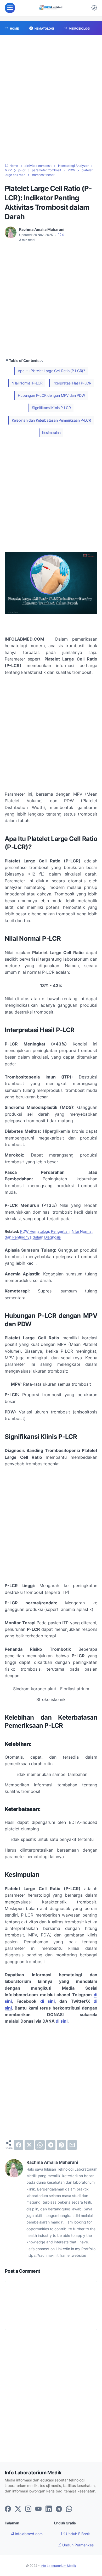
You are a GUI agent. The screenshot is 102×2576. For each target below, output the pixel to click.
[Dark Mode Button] (94, 8)
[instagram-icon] (28, 2509)
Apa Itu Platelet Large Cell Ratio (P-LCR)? (51, 371)
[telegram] (51, 2145)
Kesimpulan (51, 433)
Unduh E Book (77, 2534)
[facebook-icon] (8, 2509)
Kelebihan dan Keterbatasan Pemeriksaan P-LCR (51, 420)
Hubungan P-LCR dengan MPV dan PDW (51, 395)
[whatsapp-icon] (69, 2509)
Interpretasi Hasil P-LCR (72, 383)
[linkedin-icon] (49, 2509)
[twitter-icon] (18, 2509)
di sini (47, 2001)
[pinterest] (61, 2145)
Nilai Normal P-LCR (27, 383)
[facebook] (19, 2145)
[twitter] (29, 2145)
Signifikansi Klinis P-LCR (51, 408)
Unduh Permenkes (77, 2545)
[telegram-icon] (59, 2509)
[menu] (10, 8)
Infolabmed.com (28, 2534)
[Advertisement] (51, 102)
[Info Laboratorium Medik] (51, 8)
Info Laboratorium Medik (58, 2566)
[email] (72, 2145)
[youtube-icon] (38, 2509)
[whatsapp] (40, 2145)
